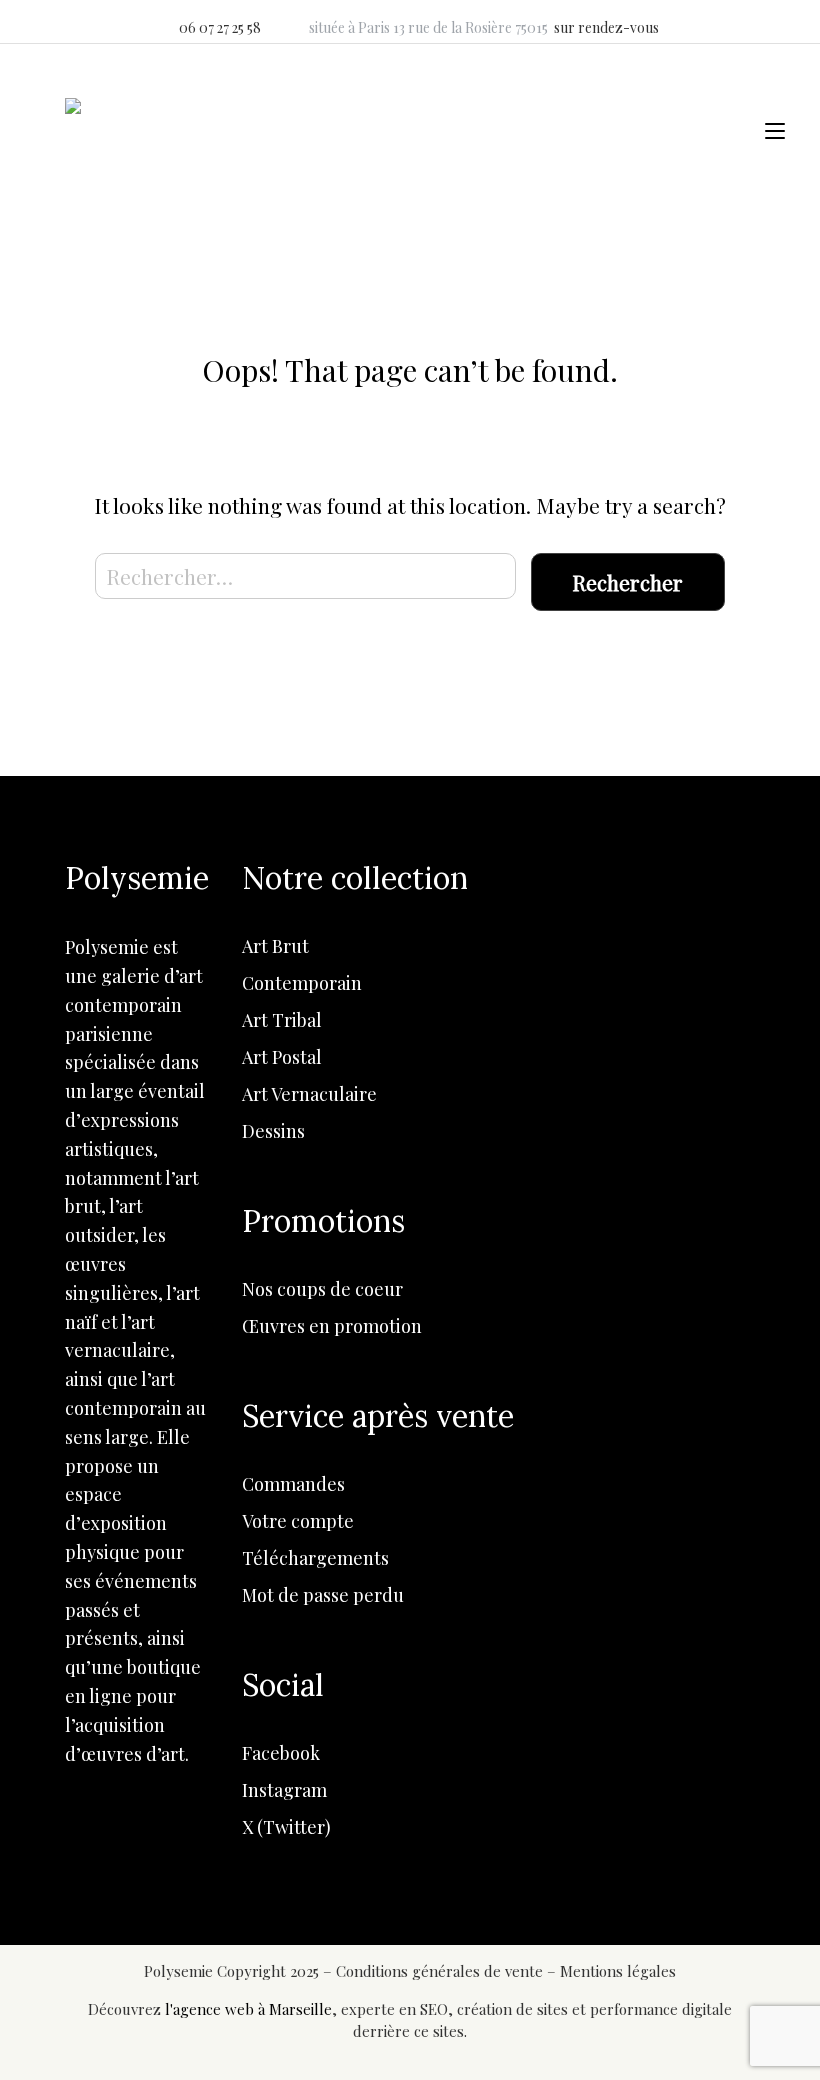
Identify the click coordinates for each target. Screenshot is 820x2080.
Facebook (281, 1753)
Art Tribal (282, 1020)
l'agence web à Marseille (248, 2009)
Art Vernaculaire (309, 1094)
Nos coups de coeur (322, 1289)
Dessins (273, 1131)
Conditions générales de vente (441, 1971)
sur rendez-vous (606, 27)
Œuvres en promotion (332, 1326)
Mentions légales (618, 1971)
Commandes (293, 1484)
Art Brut (275, 946)
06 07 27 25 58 (220, 27)
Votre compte (298, 1521)
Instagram (284, 1790)
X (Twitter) (286, 1827)
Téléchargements (315, 1558)
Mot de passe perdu (323, 1595)
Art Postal (282, 1057)
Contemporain (302, 983)
